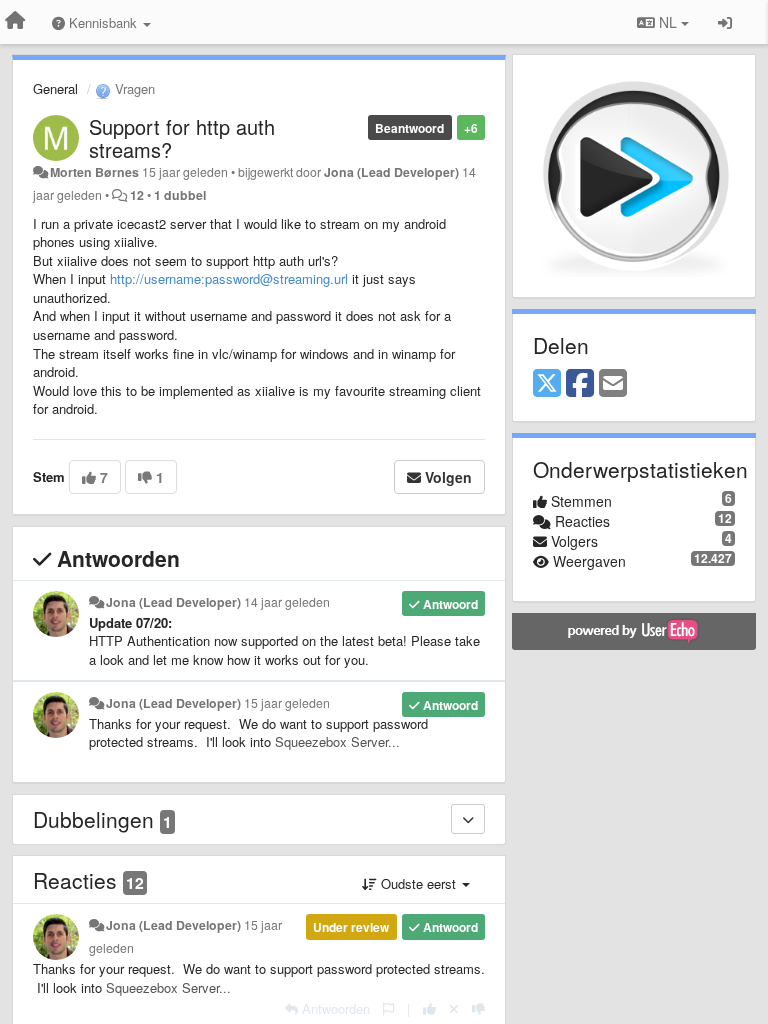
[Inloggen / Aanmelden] (725, 22)
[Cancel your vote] (454, 1008)
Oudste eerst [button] (418, 883)
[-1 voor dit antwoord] (478, 1008)
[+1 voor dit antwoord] (429, 1008)
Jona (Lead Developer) (391, 172)
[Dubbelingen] (468, 819)
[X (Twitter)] (547, 384)
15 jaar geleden (287, 703)
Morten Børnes (94, 172)
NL (668, 22)
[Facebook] (580, 384)
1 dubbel (180, 195)
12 (137, 195)
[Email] (613, 384)
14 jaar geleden (287, 602)
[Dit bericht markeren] (388, 1008)
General (55, 88)
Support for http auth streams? (182, 138)
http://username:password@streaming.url (229, 278)
